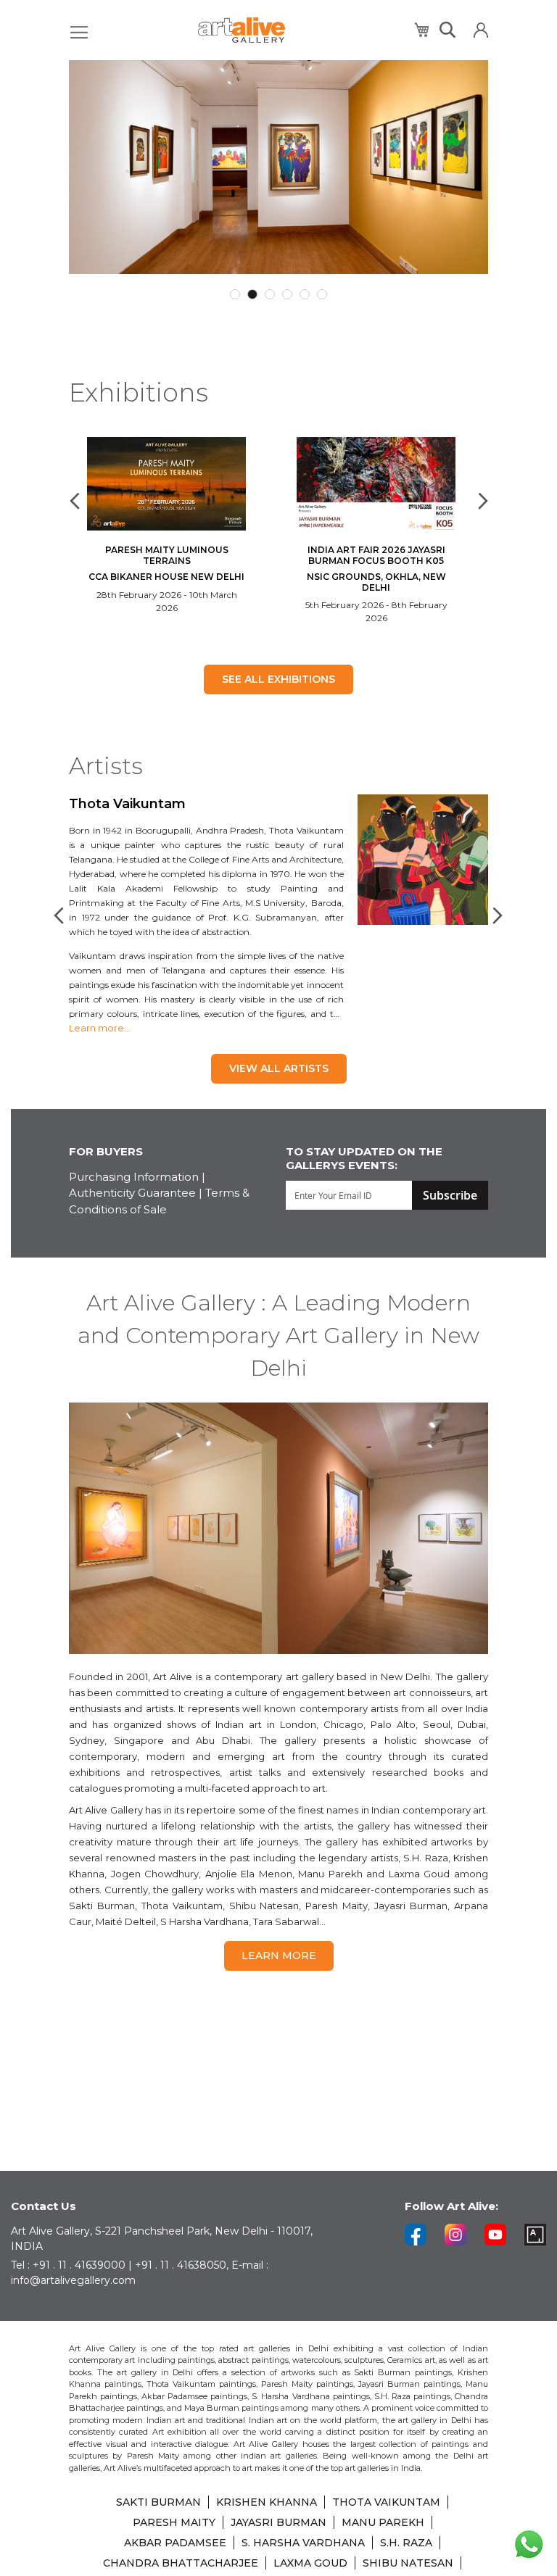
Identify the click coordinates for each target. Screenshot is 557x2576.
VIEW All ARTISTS (279, 1068)
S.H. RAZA (406, 2543)
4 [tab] (287, 294)
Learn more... (100, 1028)
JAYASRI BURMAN (278, 2522)
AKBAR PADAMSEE (175, 2543)
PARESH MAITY (174, 2522)
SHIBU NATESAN (408, 2563)
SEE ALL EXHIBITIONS (278, 679)
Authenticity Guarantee (132, 1193)
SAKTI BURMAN (158, 2502)
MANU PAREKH (383, 2522)
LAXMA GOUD (310, 2563)
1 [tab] (235, 294)
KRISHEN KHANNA (267, 2502)
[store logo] (242, 30)
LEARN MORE (279, 1956)
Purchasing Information (134, 1177)
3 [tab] (270, 294)
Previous (76, 501)
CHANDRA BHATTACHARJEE (181, 2563)
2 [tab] (252, 294)
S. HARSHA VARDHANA (303, 2543)
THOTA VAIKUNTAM (386, 2502)
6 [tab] (322, 294)
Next (481, 501)
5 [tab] (305, 294)
